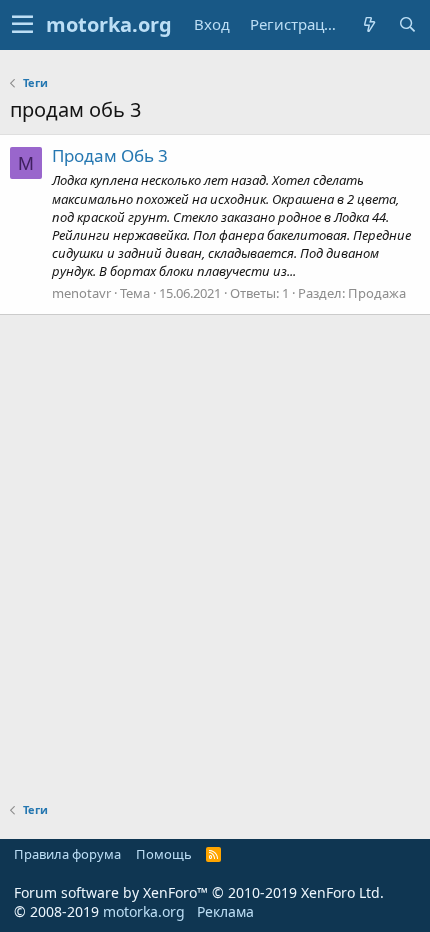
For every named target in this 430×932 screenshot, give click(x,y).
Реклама (225, 911)
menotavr (81, 293)
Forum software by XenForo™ (199, 892)
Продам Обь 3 (110, 155)
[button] (22, 25)
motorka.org (144, 911)
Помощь (164, 854)
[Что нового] (369, 24)
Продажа (377, 293)
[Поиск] (407, 24)
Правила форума (67, 854)
